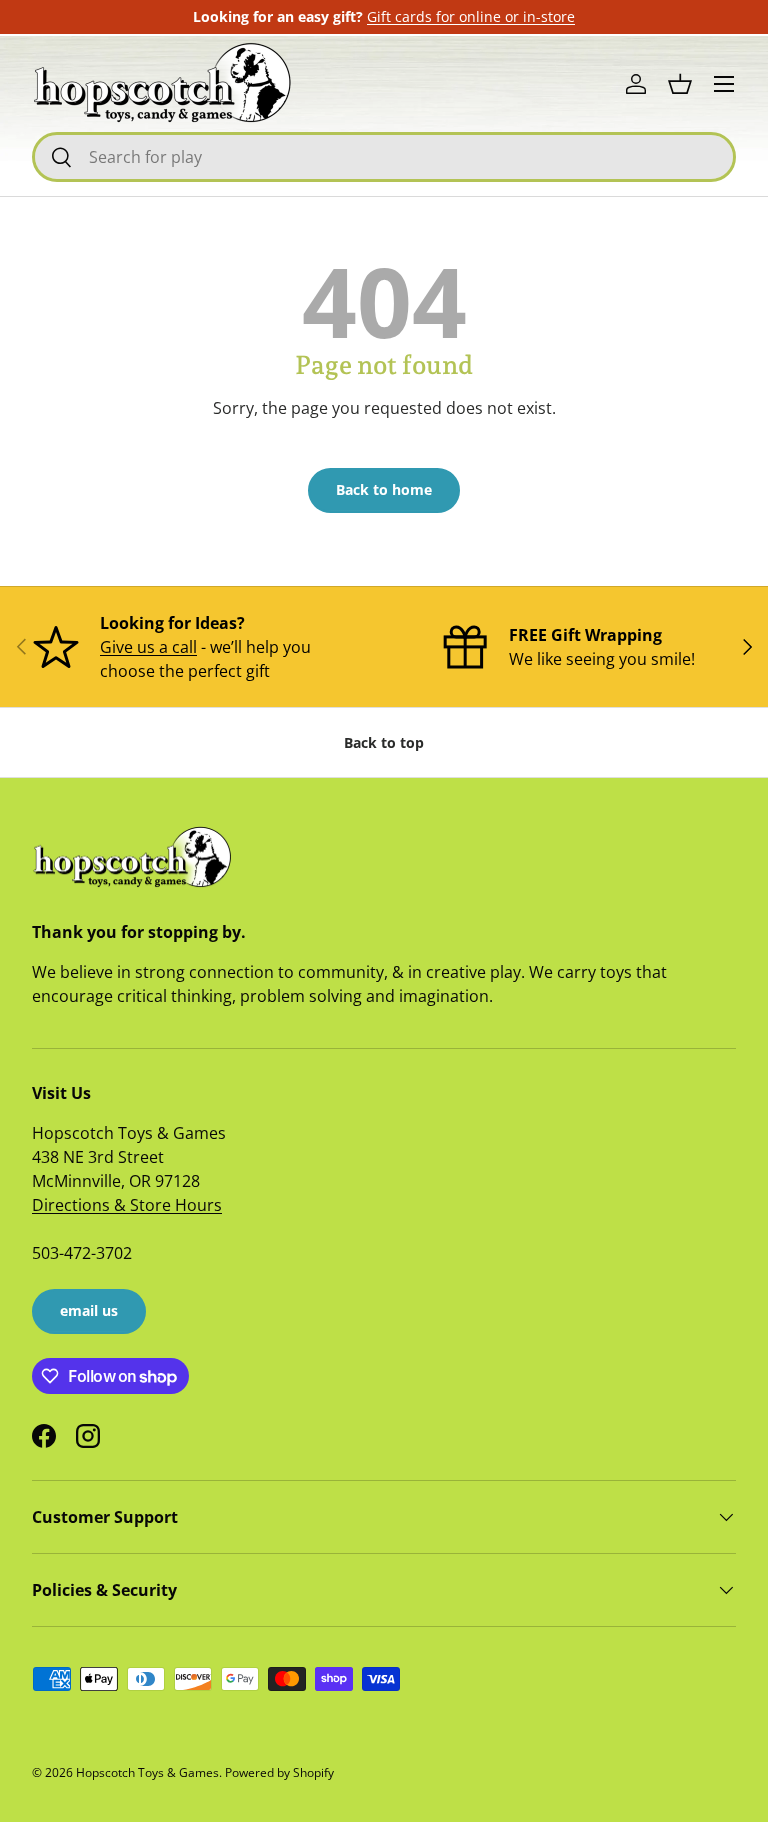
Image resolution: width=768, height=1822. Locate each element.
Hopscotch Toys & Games (147, 1772)
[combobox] (384, 157)
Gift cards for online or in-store (471, 16)
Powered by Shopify (279, 1772)
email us (89, 1310)
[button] (680, 84)
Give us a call (148, 647)
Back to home (384, 489)
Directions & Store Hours (127, 1205)
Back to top (384, 742)
